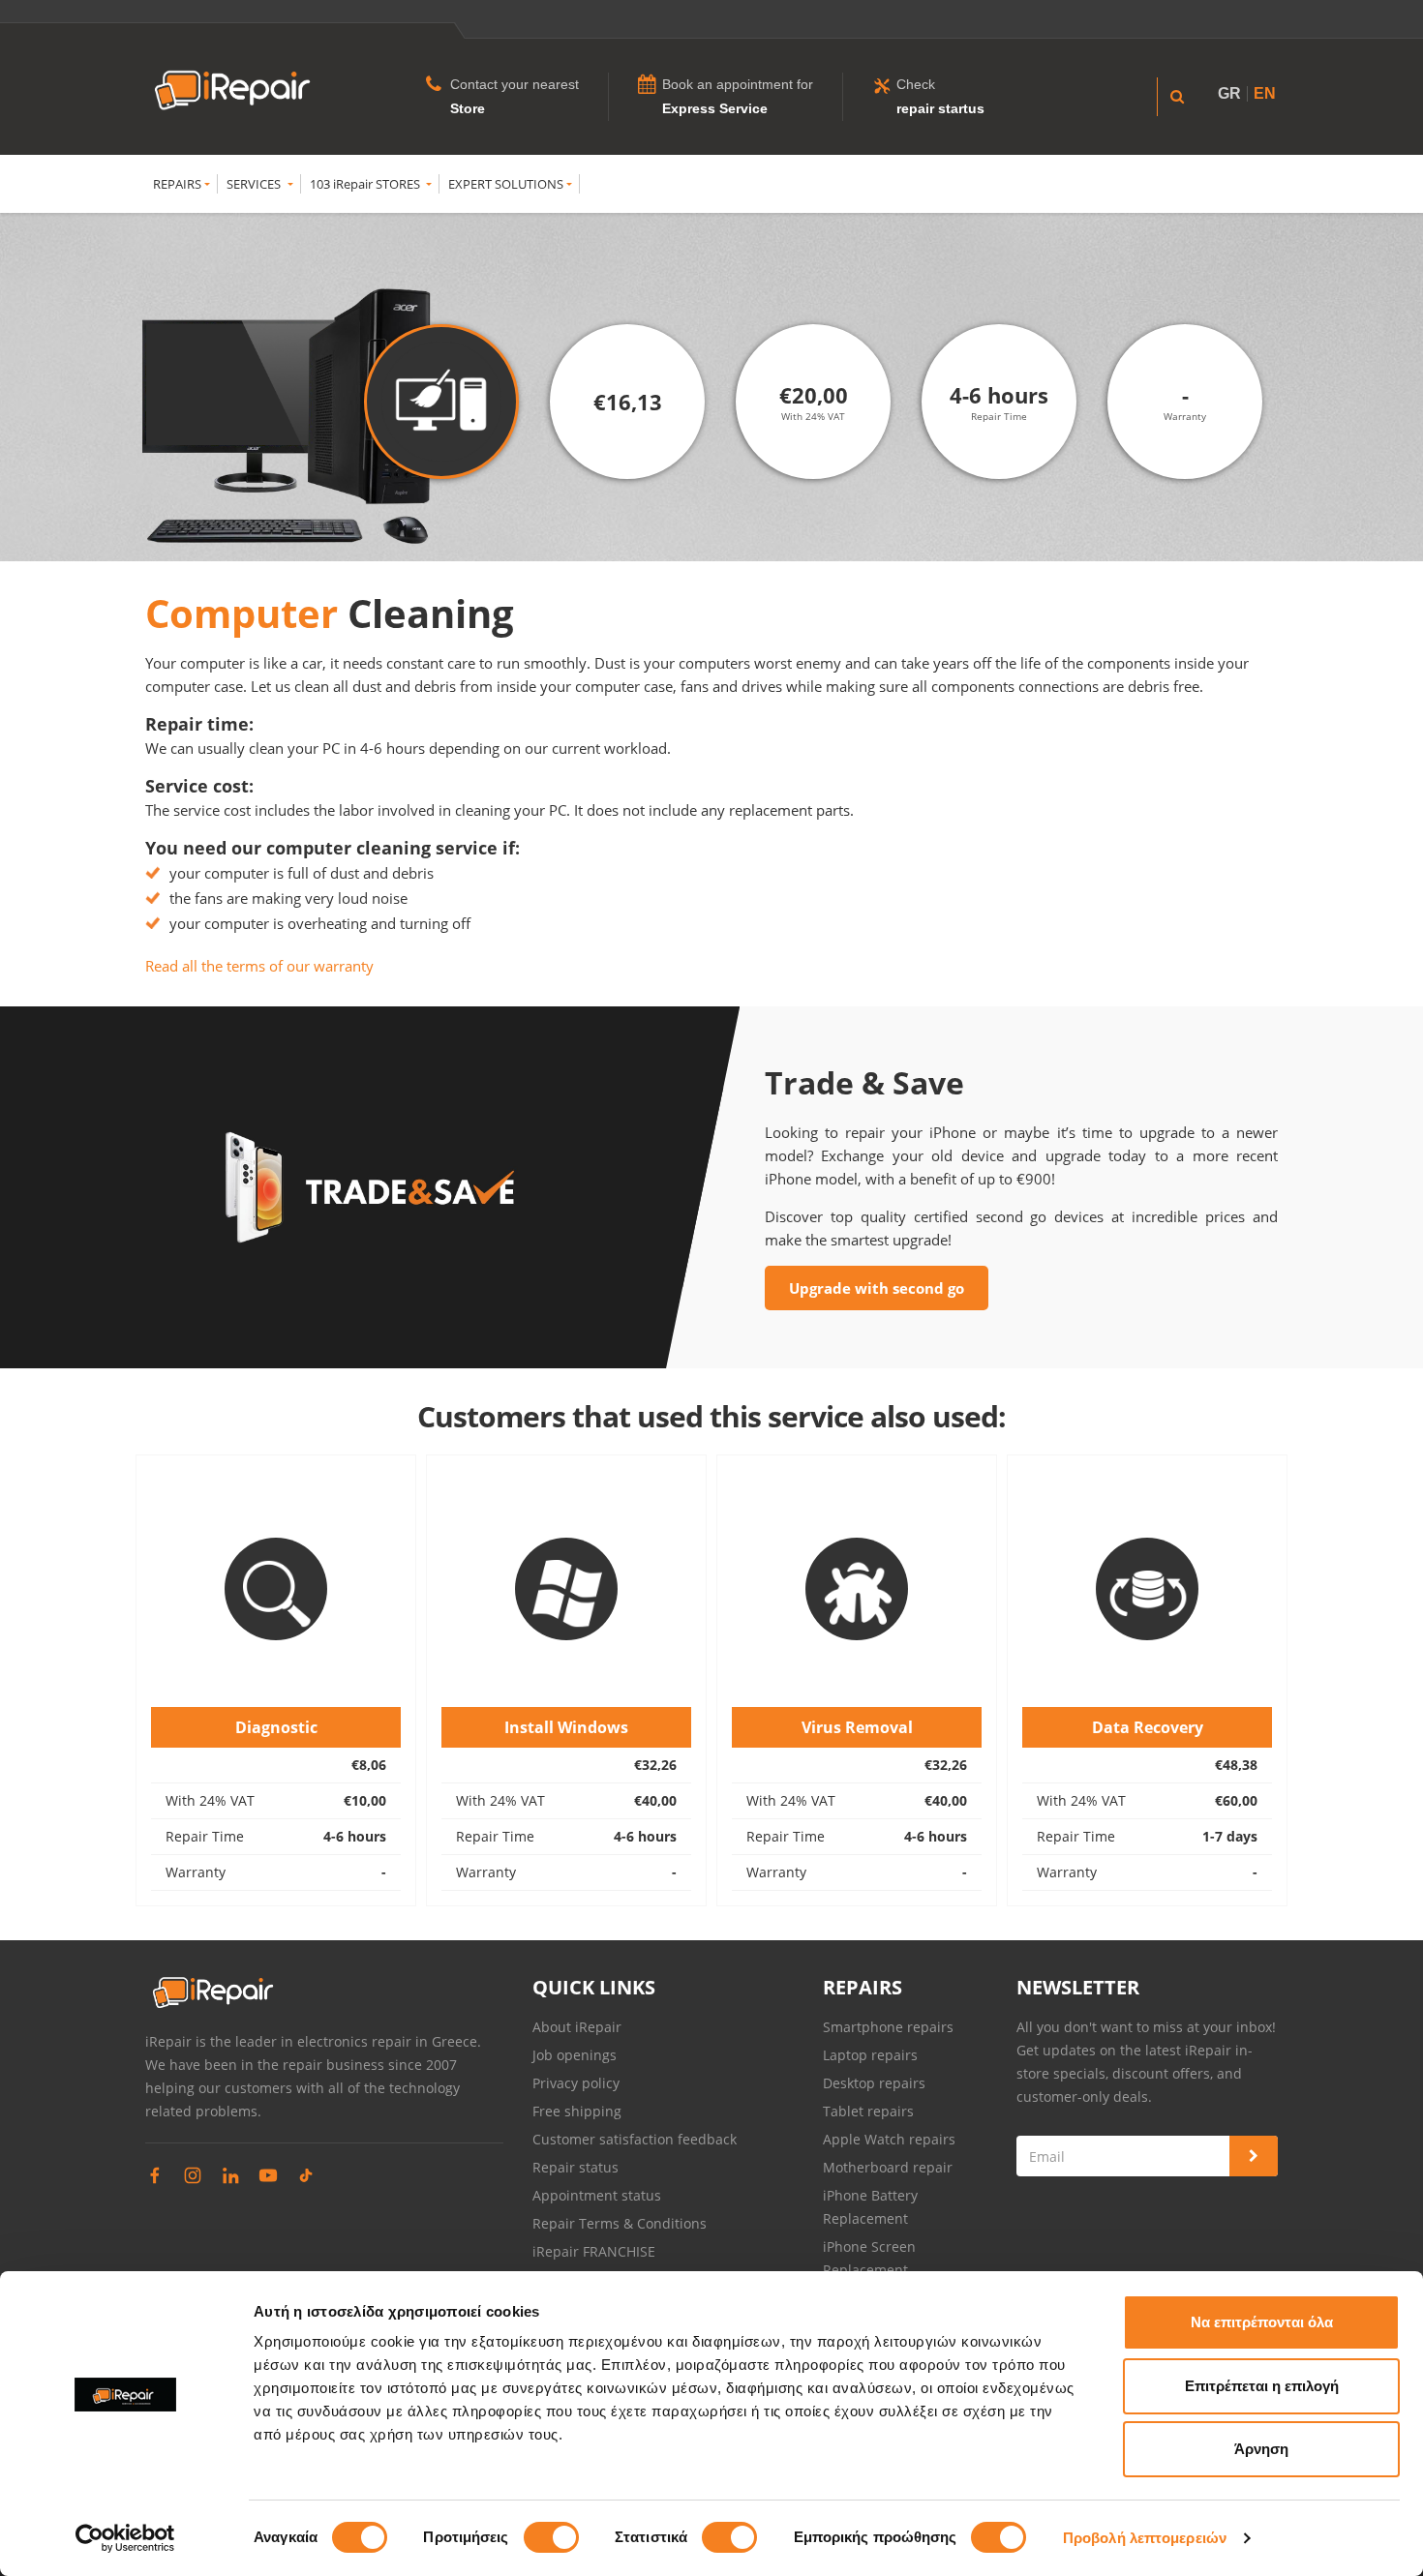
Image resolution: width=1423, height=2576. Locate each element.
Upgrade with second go (877, 1288)
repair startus (940, 108)
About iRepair (577, 2027)
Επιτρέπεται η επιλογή (1262, 2386)
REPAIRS (177, 184)
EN (1265, 93)
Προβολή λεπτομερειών (1145, 2538)
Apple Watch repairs (889, 2139)
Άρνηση (1261, 2449)
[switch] (551, 2537)
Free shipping (577, 2111)
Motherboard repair (888, 2167)
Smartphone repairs (888, 2027)
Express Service (715, 108)
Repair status (575, 2167)
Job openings (575, 2055)
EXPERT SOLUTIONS (506, 184)
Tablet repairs (868, 2111)
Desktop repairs (874, 2083)
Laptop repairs (870, 2055)
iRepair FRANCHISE (594, 2251)
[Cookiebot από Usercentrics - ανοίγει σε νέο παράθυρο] (125, 2538)
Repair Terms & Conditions (620, 2223)
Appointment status (597, 2195)
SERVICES (255, 184)
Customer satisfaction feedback (635, 2139)
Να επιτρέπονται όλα (1262, 2322)
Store (468, 108)
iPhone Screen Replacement (869, 2258)
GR (1229, 93)
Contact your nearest (515, 84)
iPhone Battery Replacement (870, 2207)
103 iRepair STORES (366, 184)
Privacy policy (576, 2083)
